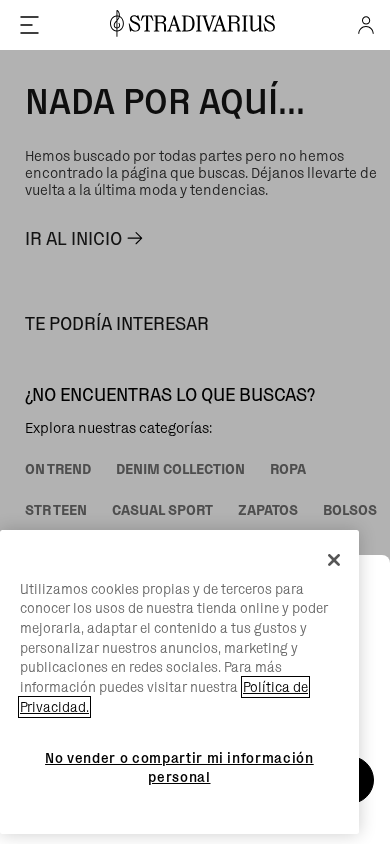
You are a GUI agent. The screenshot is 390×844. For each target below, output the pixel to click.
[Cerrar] (334, 560)
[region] (179, 682)
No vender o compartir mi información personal (179, 767)
